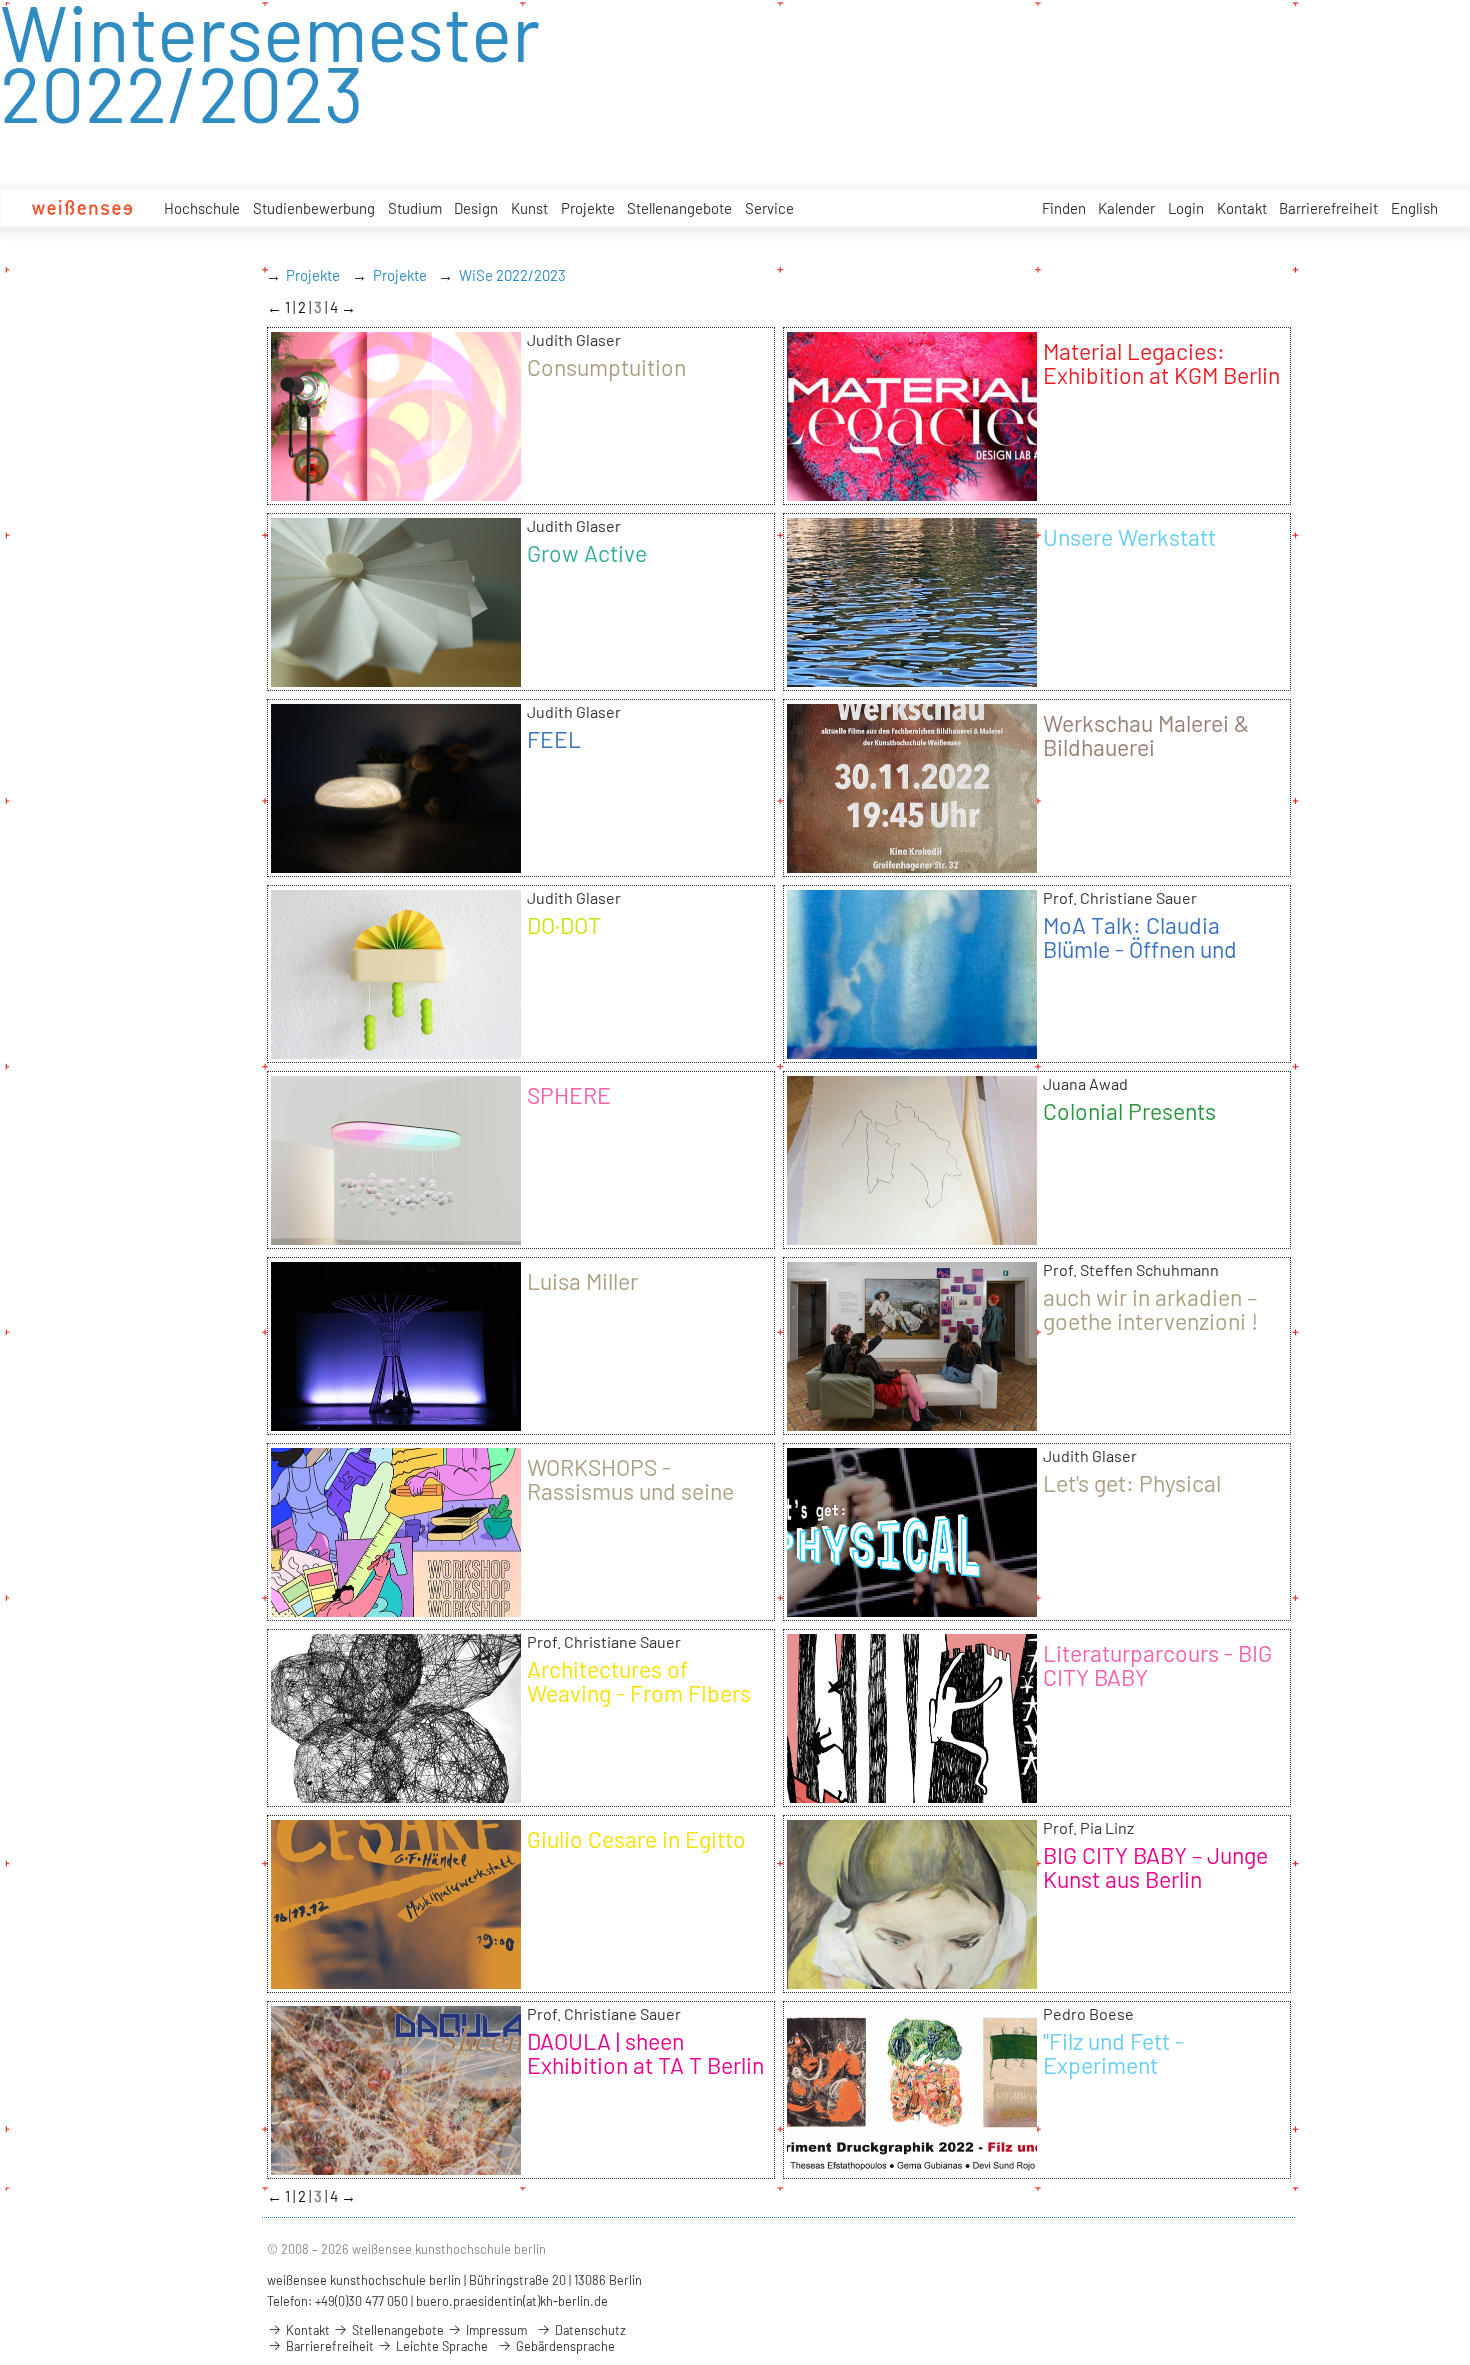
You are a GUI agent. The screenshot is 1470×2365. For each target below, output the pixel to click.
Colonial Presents (1129, 1111)
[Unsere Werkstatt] (912, 680)
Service (769, 208)
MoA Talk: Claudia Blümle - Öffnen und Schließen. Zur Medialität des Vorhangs (1161, 961)
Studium (415, 208)
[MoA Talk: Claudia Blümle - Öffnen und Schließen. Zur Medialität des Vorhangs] (912, 1052)
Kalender (1126, 208)
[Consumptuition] (396, 494)
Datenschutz (589, 2330)
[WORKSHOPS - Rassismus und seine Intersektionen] (396, 1610)
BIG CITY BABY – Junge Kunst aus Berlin (1155, 1867)
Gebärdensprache (564, 2346)
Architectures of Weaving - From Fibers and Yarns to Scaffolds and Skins (639, 1705)
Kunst (529, 208)
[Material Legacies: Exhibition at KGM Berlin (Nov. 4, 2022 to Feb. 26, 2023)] (912, 494)
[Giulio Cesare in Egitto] (396, 1982)
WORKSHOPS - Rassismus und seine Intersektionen (630, 1491)
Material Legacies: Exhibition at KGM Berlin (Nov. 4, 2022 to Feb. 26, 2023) (1162, 387)
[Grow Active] (396, 680)
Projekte (588, 208)
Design (476, 208)
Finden (1064, 208)
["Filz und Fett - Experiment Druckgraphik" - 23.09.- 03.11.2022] (912, 2168)
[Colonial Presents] (912, 1238)
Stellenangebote (679, 208)
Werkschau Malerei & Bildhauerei (1146, 735)
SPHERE (569, 1095)
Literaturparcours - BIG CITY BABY (1157, 1665)
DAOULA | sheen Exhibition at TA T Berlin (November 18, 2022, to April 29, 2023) (645, 2077)
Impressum (495, 2330)
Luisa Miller (582, 1281)
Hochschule (202, 208)
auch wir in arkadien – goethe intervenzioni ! (1150, 1309)
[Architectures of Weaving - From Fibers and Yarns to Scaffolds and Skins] (396, 1796)
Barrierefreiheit (1328, 208)
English (1414, 208)
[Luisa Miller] (396, 1424)
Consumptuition (606, 367)
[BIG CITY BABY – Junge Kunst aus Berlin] (912, 1982)
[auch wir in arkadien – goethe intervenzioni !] (912, 1424)
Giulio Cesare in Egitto (636, 1839)
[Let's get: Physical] (912, 1610)
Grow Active (587, 553)
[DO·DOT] (396, 1052)
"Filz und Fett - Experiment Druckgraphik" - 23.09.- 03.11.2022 (1156, 2077)
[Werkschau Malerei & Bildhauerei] (912, 866)
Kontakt (1242, 208)
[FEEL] (396, 866)
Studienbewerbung (314, 208)
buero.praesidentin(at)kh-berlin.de (512, 2301)
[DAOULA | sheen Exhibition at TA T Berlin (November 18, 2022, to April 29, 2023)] (396, 2168)
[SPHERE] (396, 1238)
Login (1186, 208)
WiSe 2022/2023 (512, 275)
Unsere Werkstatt (1129, 537)
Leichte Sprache (440, 2346)
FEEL (554, 739)
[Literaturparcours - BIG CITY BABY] (912, 1796)
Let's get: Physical (1132, 1483)
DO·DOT (564, 925)
